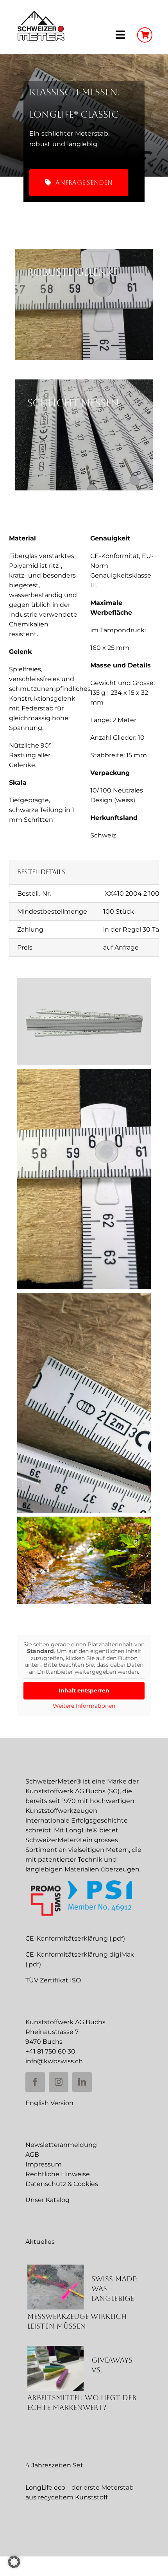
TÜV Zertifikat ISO (53, 1980)
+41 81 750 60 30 (50, 2051)
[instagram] (59, 2082)
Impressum (44, 2164)
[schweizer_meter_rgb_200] (41, 13)
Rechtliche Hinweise (58, 2174)
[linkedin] (82, 2082)
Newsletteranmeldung (61, 2145)
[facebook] (35, 2082)
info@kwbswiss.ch (54, 2061)
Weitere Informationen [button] (84, 1706)
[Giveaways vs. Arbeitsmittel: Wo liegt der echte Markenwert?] (55, 2368)
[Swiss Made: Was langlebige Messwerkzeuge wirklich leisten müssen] (55, 2287)
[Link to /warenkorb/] (145, 35)
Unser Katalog (47, 2200)
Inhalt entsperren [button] (84, 1690)
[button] (14, 2562)
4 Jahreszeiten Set (54, 2465)
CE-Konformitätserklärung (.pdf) (75, 1938)
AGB (32, 2155)
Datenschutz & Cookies (62, 2184)
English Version (49, 2103)
